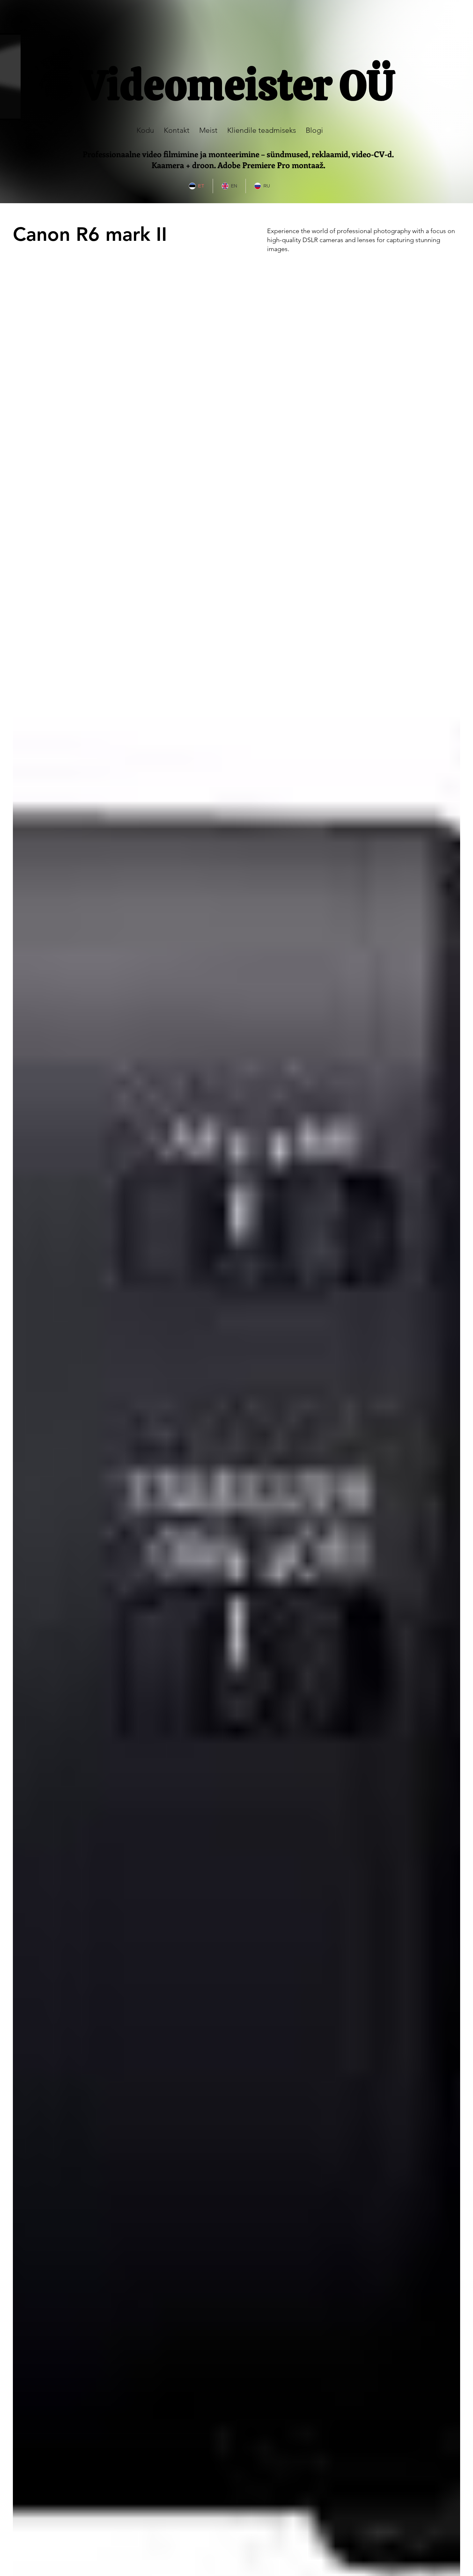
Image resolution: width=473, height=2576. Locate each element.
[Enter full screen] (12, 111)
